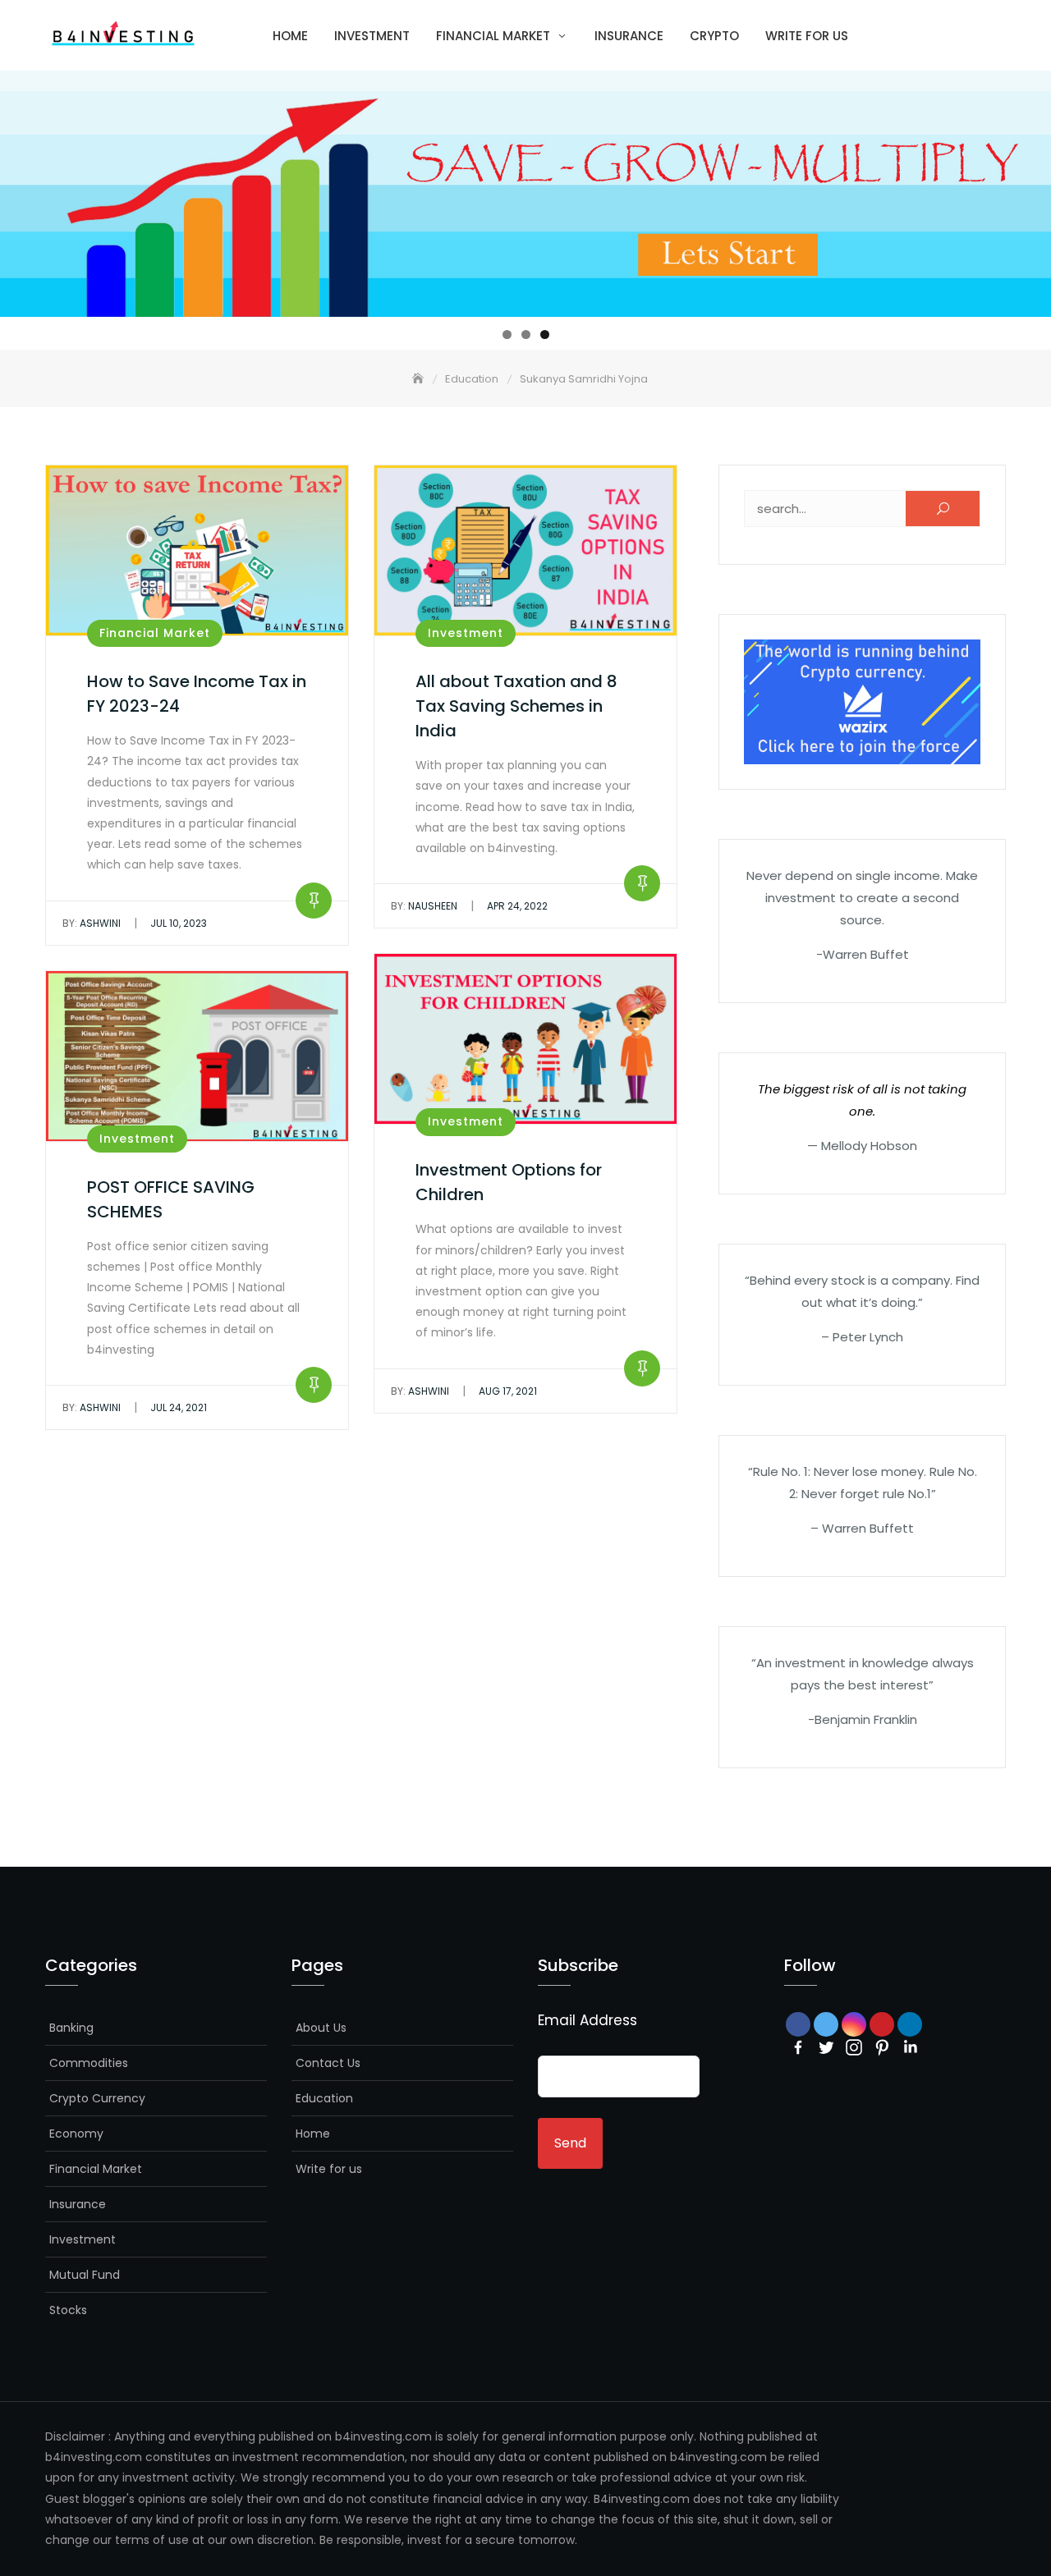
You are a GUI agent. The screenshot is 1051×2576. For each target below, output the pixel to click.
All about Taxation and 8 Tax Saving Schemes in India (516, 706)
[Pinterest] (882, 2047)
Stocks (68, 2310)
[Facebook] (798, 2047)
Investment (372, 36)
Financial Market (493, 36)
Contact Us (328, 2063)
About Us (321, 2028)
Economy (76, 2134)
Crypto (714, 36)
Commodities (89, 2063)
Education (324, 2098)
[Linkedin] (910, 2047)
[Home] (420, 379)
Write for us (807, 36)
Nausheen (424, 906)
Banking (71, 2028)
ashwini (92, 923)
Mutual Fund (85, 2275)
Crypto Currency (97, 2098)
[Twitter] (826, 2047)
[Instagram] (854, 2047)
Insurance (629, 36)
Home (290, 36)
